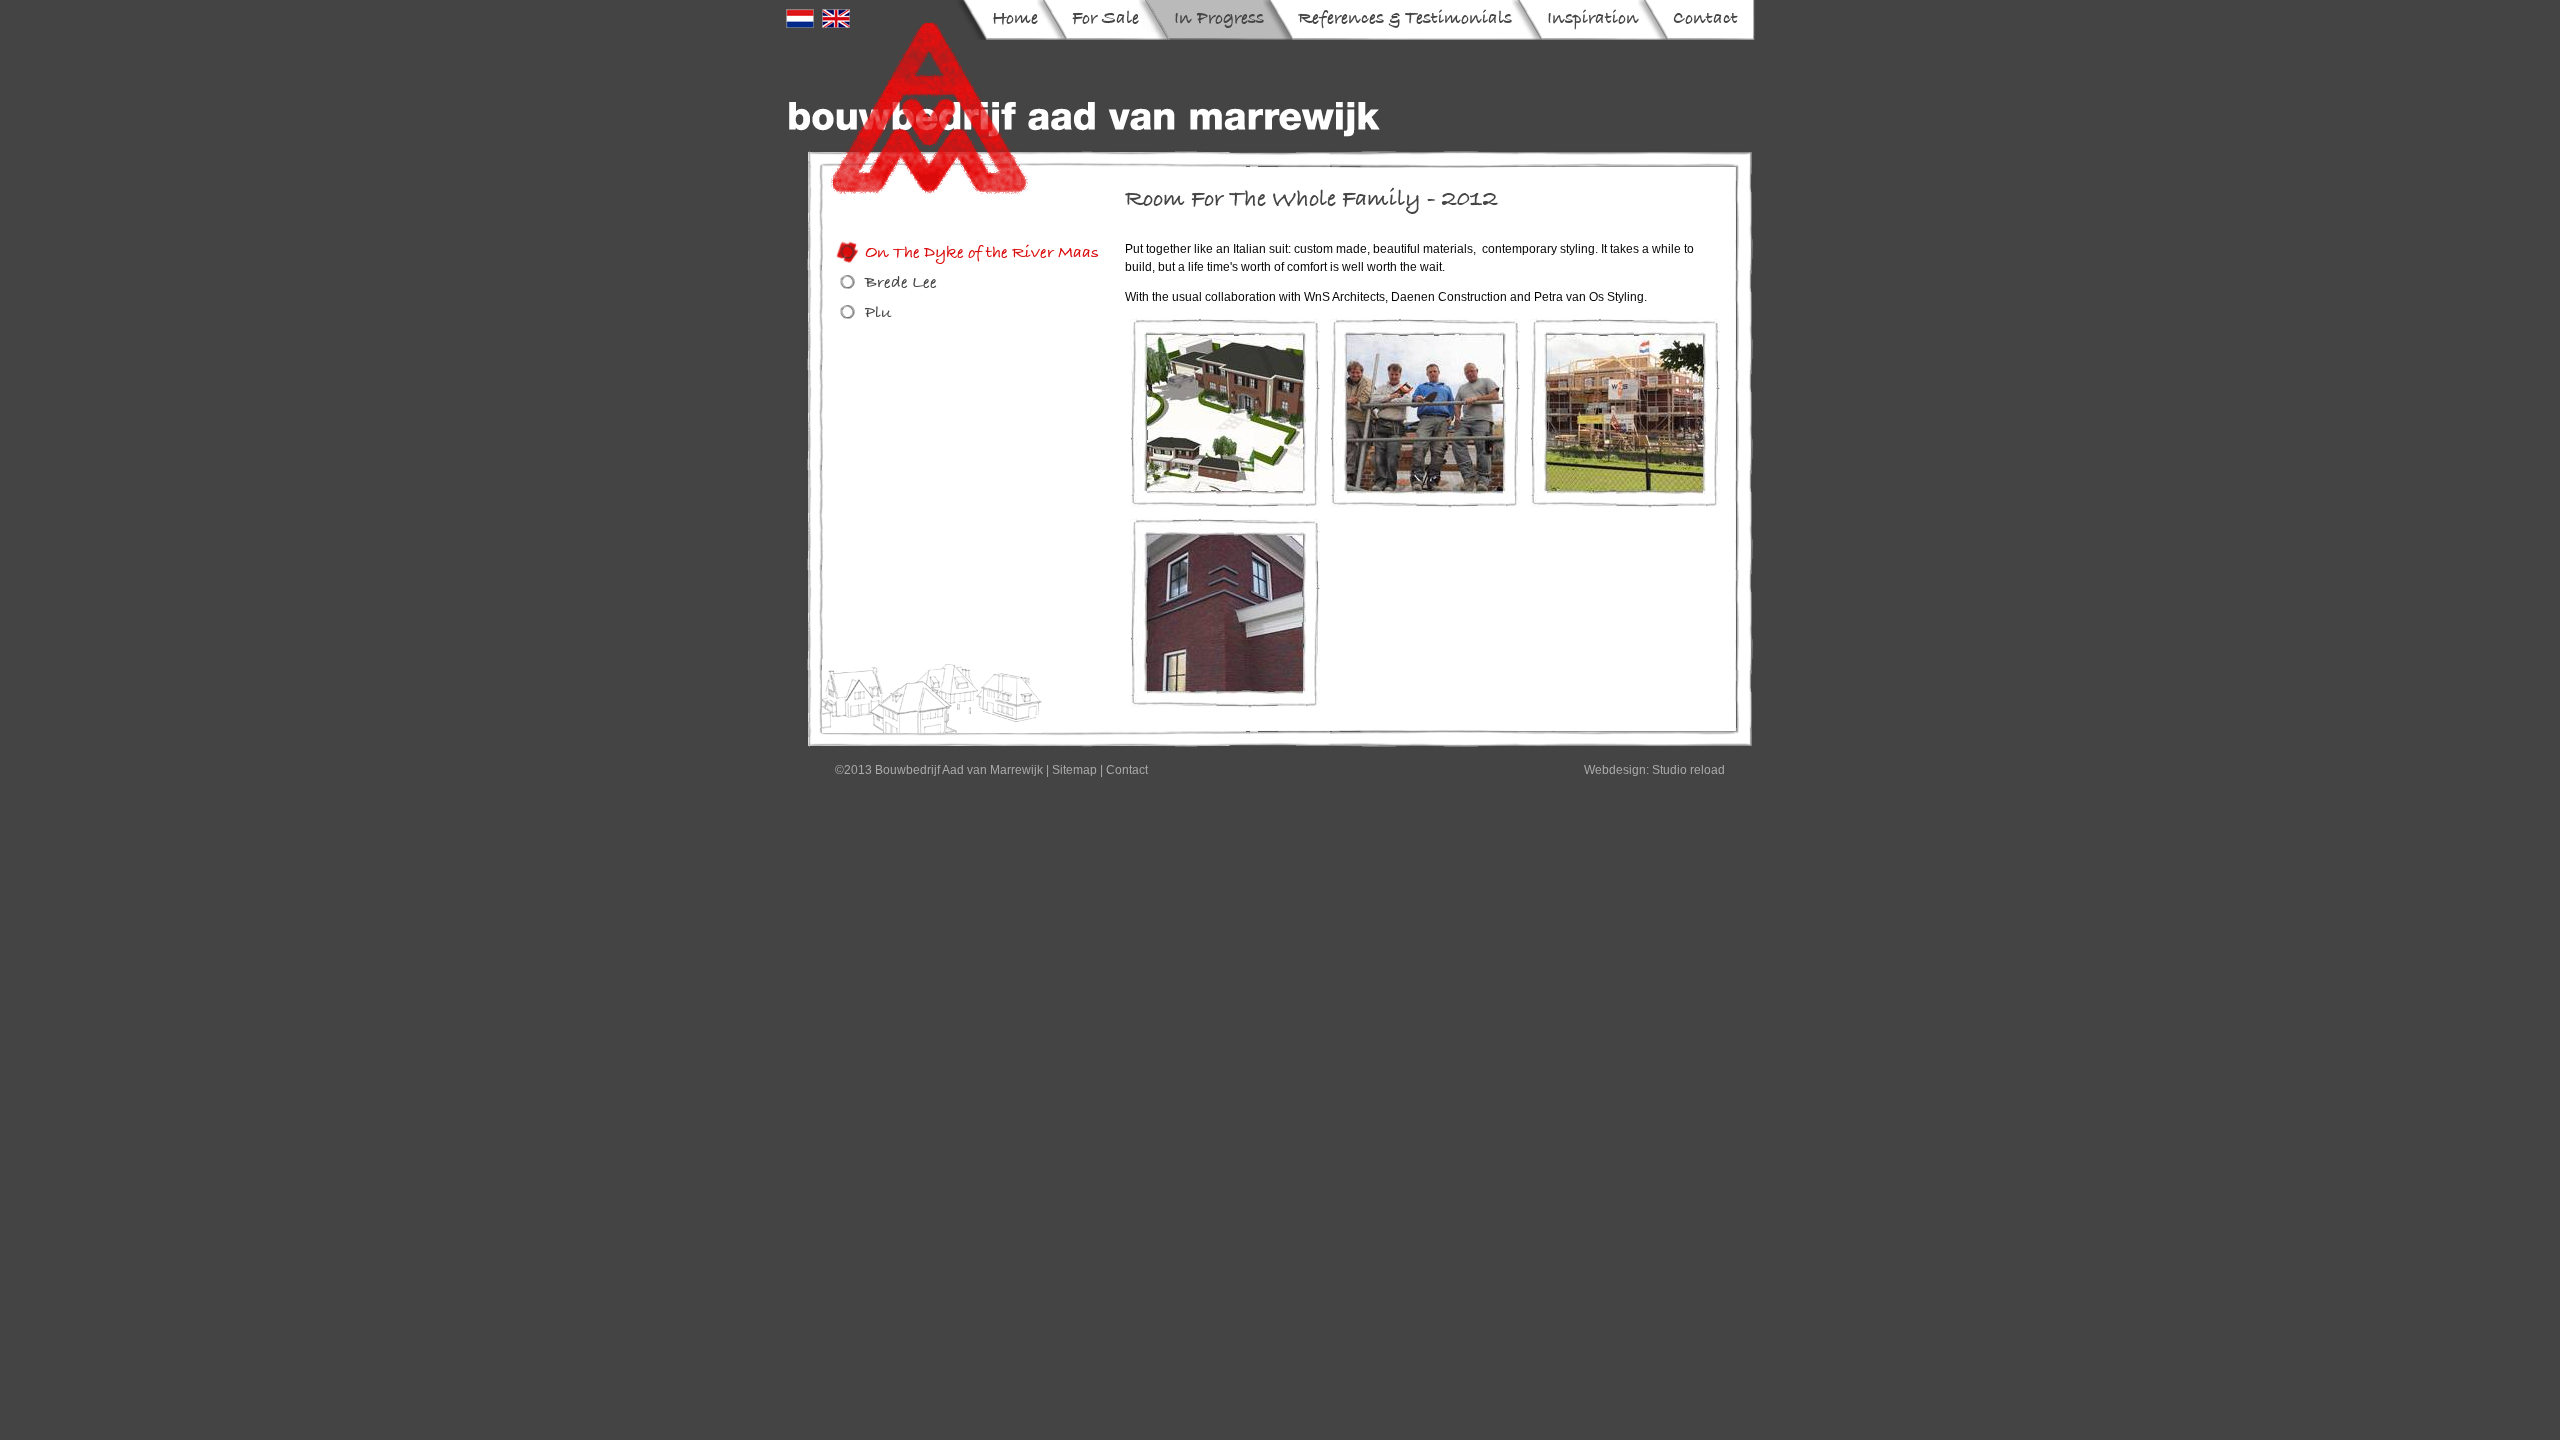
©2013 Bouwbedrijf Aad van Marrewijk (939, 770)
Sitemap (1074, 770)
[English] (836, 22)
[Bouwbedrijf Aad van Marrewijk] (1085, 107)
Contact (1127, 770)
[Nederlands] (800, 22)
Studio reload (1688, 770)
